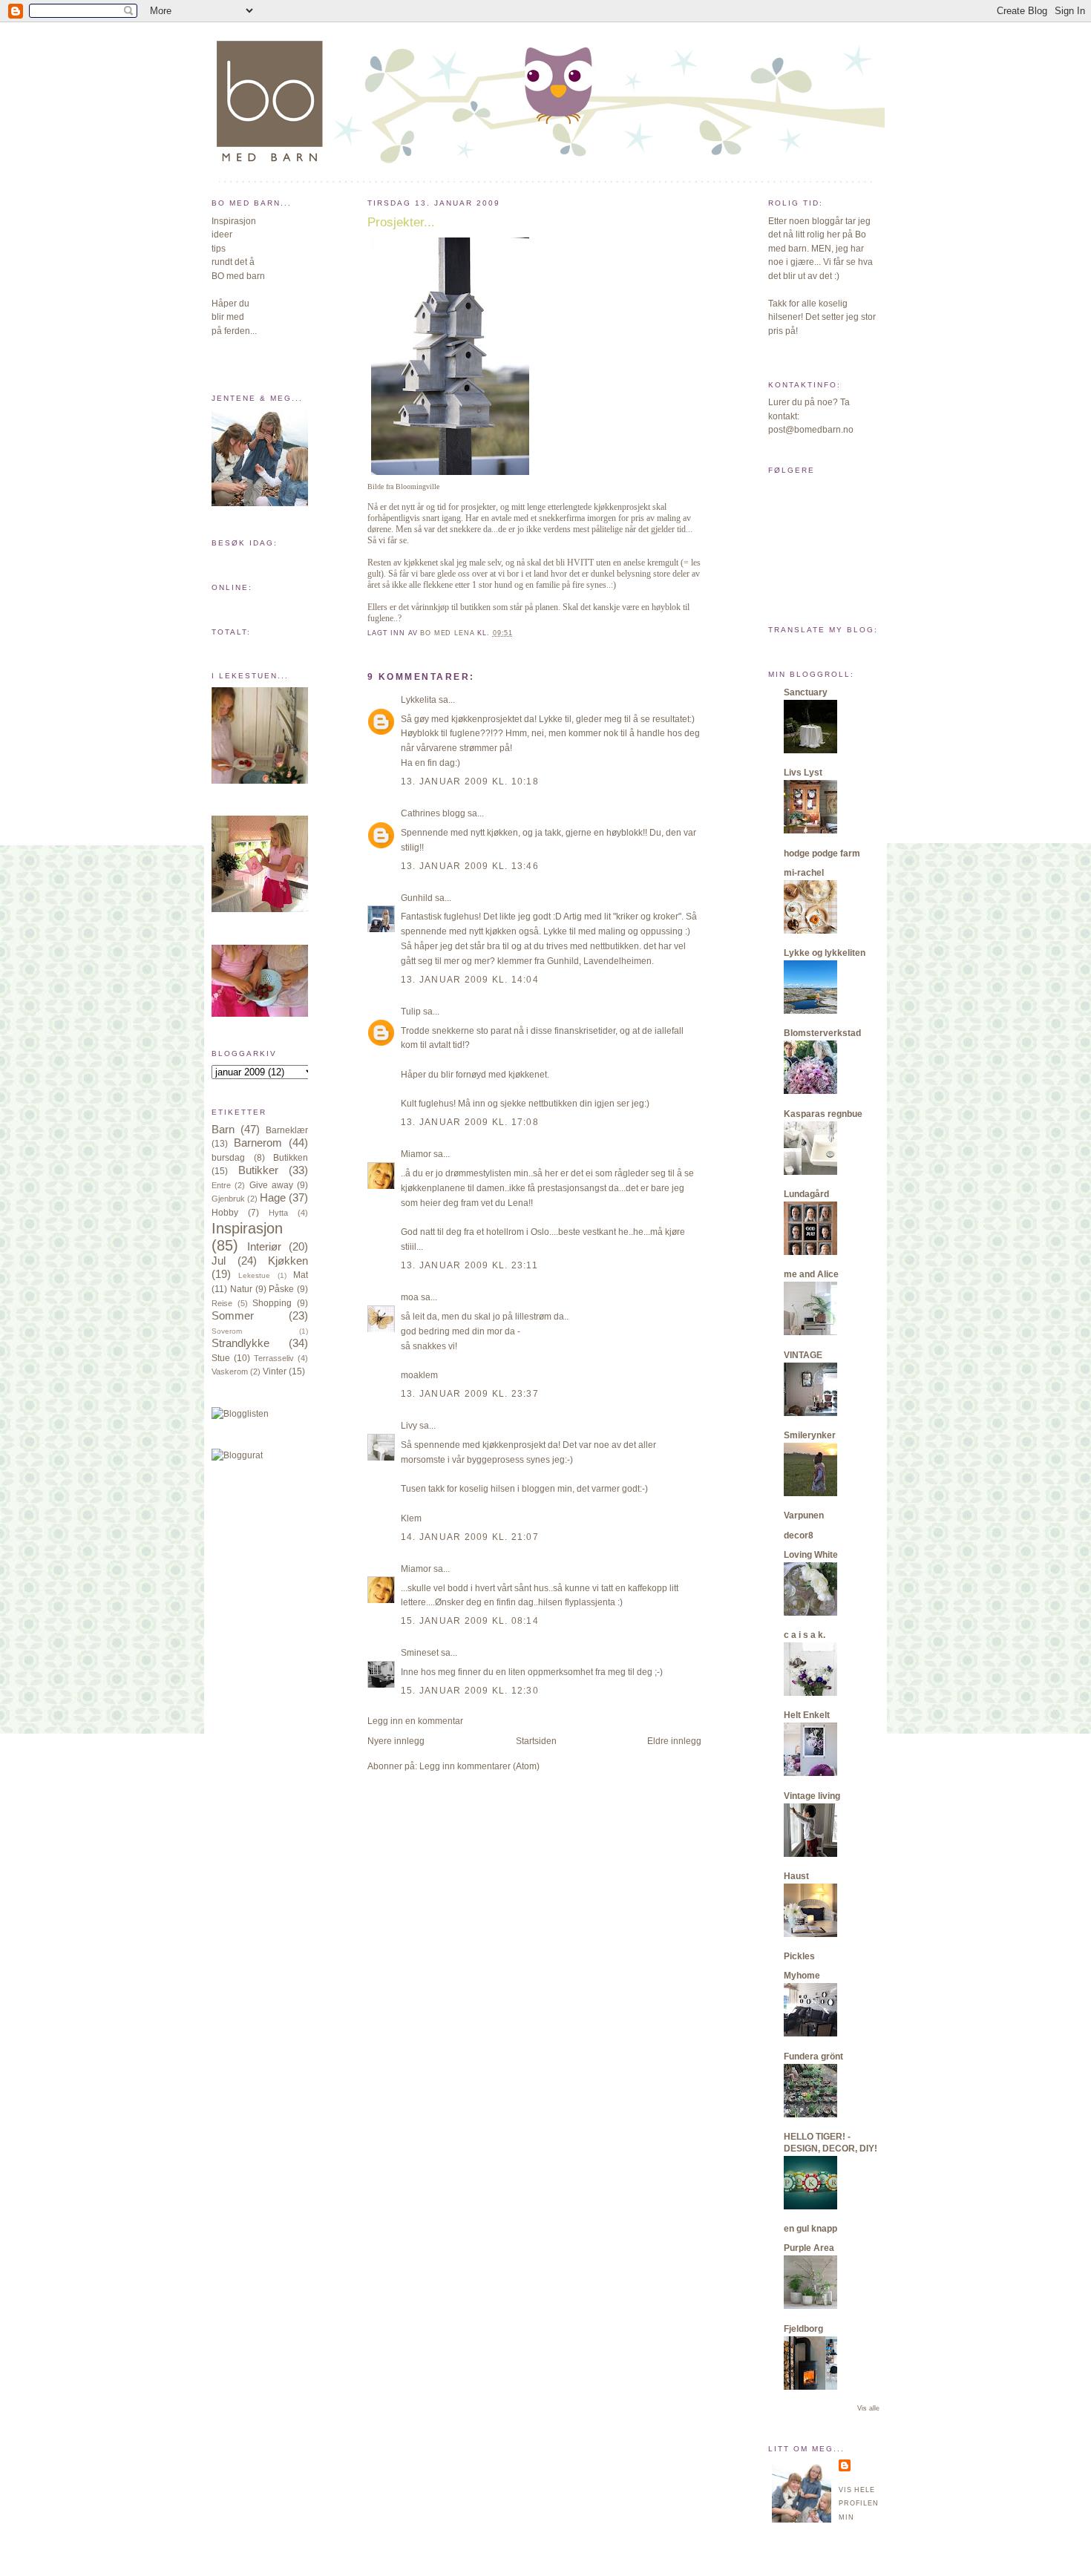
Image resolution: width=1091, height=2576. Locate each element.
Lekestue (254, 1275)
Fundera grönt (813, 2056)
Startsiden (536, 1741)
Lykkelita (419, 700)
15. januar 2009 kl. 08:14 (470, 1621)
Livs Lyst (803, 773)
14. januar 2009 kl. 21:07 (470, 1537)
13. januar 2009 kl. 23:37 (470, 1394)
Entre (221, 1185)
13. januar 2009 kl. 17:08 (470, 1122)
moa (410, 1297)
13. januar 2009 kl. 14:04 (470, 980)
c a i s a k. (805, 1635)
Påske (281, 1289)
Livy (409, 1426)
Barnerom (258, 1143)
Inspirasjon (247, 1228)
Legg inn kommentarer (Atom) (479, 1766)
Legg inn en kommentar (415, 1721)
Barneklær (287, 1130)
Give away (271, 1185)
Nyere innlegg (396, 1741)
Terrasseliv (274, 1358)
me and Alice (811, 1274)
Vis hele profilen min (859, 2504)
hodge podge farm (822, 853)
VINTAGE (803, 1355)
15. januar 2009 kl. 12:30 (470, 1691)
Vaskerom (230, 1371)
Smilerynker (810, 1435)
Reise (222, 1303)
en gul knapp (810, 2229)
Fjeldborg (803, 2329)
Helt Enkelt (807, 1715)
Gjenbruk (228, 1199)
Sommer (233, 1316)
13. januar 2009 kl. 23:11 (469, 1265)
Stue (221, 1358)
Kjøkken (288, 1261)
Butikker (258, 1170)
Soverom (227, 1331)
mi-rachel (804, 873)
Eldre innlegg (674, 1741)
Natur (241, 1289)
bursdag (228, 1158)
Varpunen (804, 1515)
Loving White (811, 1555)
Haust (796, 1876)
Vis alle (868, 2408)
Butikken (291, 1158)
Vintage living (812, 1796)
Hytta (278, 1213)
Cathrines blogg (433, 813)
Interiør (264, 1247)
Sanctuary (806, 692)
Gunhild (417, 898)
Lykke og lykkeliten (825, 953)
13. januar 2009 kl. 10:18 (470, 781)
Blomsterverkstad (822, 1033)
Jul (219, 1261)
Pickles (799, 1956)
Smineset (420, 1653)
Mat (301, 1275)
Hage (273, 1198)
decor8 (799, 1536)
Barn (223, 1130)
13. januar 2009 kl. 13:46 (470, 866)
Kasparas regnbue (823, 1114)
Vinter (275, 1371)
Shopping (272, 1303)
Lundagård (806, 1194)
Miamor (416, 1154)
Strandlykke (240, 1343)
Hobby (225, 1213)
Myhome (802, 1976)
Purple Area (809, 2248)
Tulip (411, 1012)
